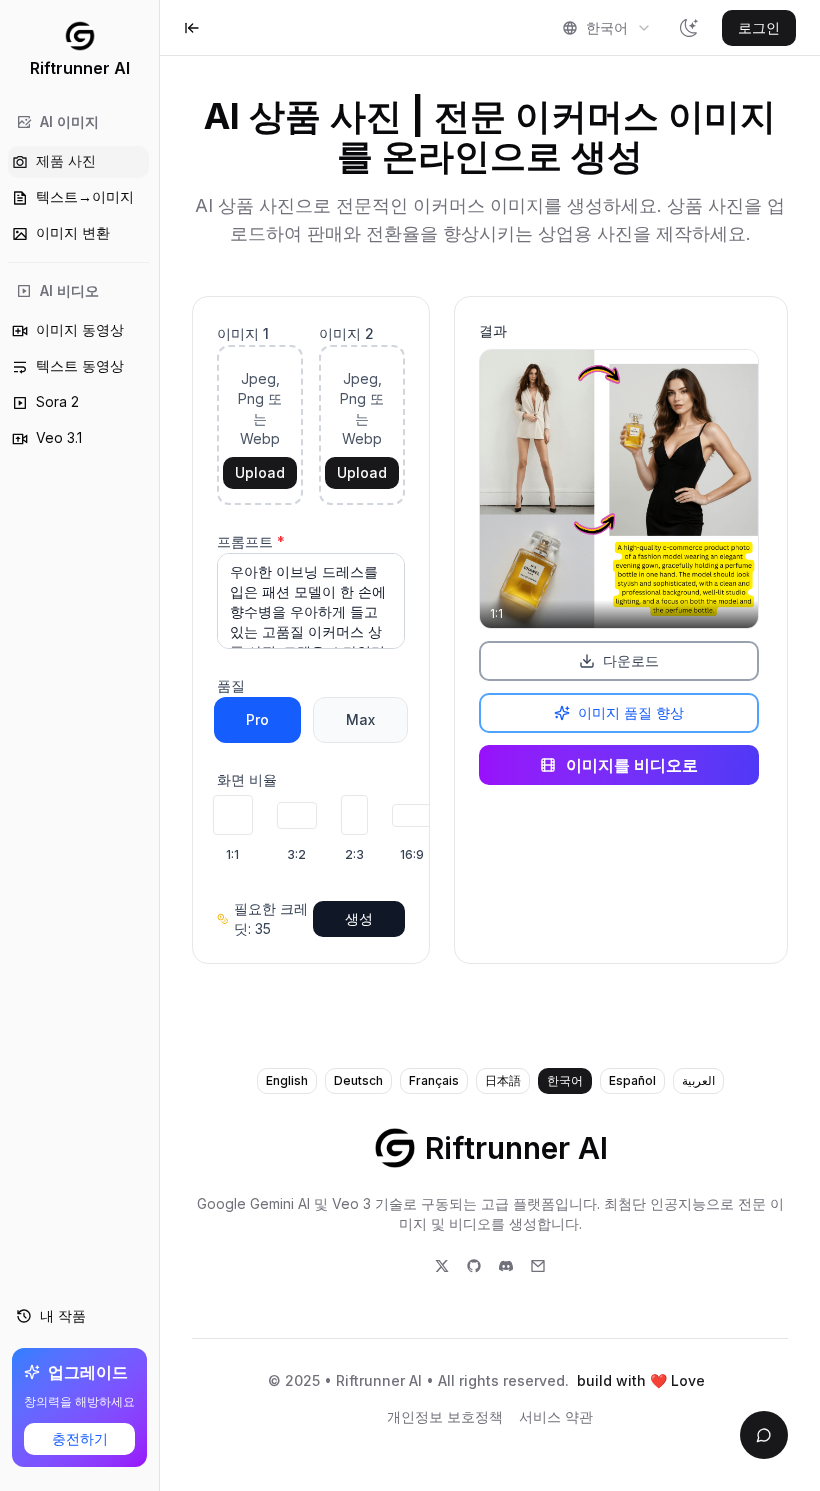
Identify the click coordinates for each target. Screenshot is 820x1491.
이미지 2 (346, 333)
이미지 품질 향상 (631, 712)
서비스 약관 (556, 1416)
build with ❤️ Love (641, 1380)
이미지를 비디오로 (632, 765)
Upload (260, 472)
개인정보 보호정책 (445, 1416)
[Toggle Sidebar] (159, 745)
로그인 (759, 27)
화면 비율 (247, 779)
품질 (231, 685)
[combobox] (607, 28)
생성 (359, 918)
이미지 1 (243, 333)
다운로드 (631, 660)
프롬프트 (251, 541)
